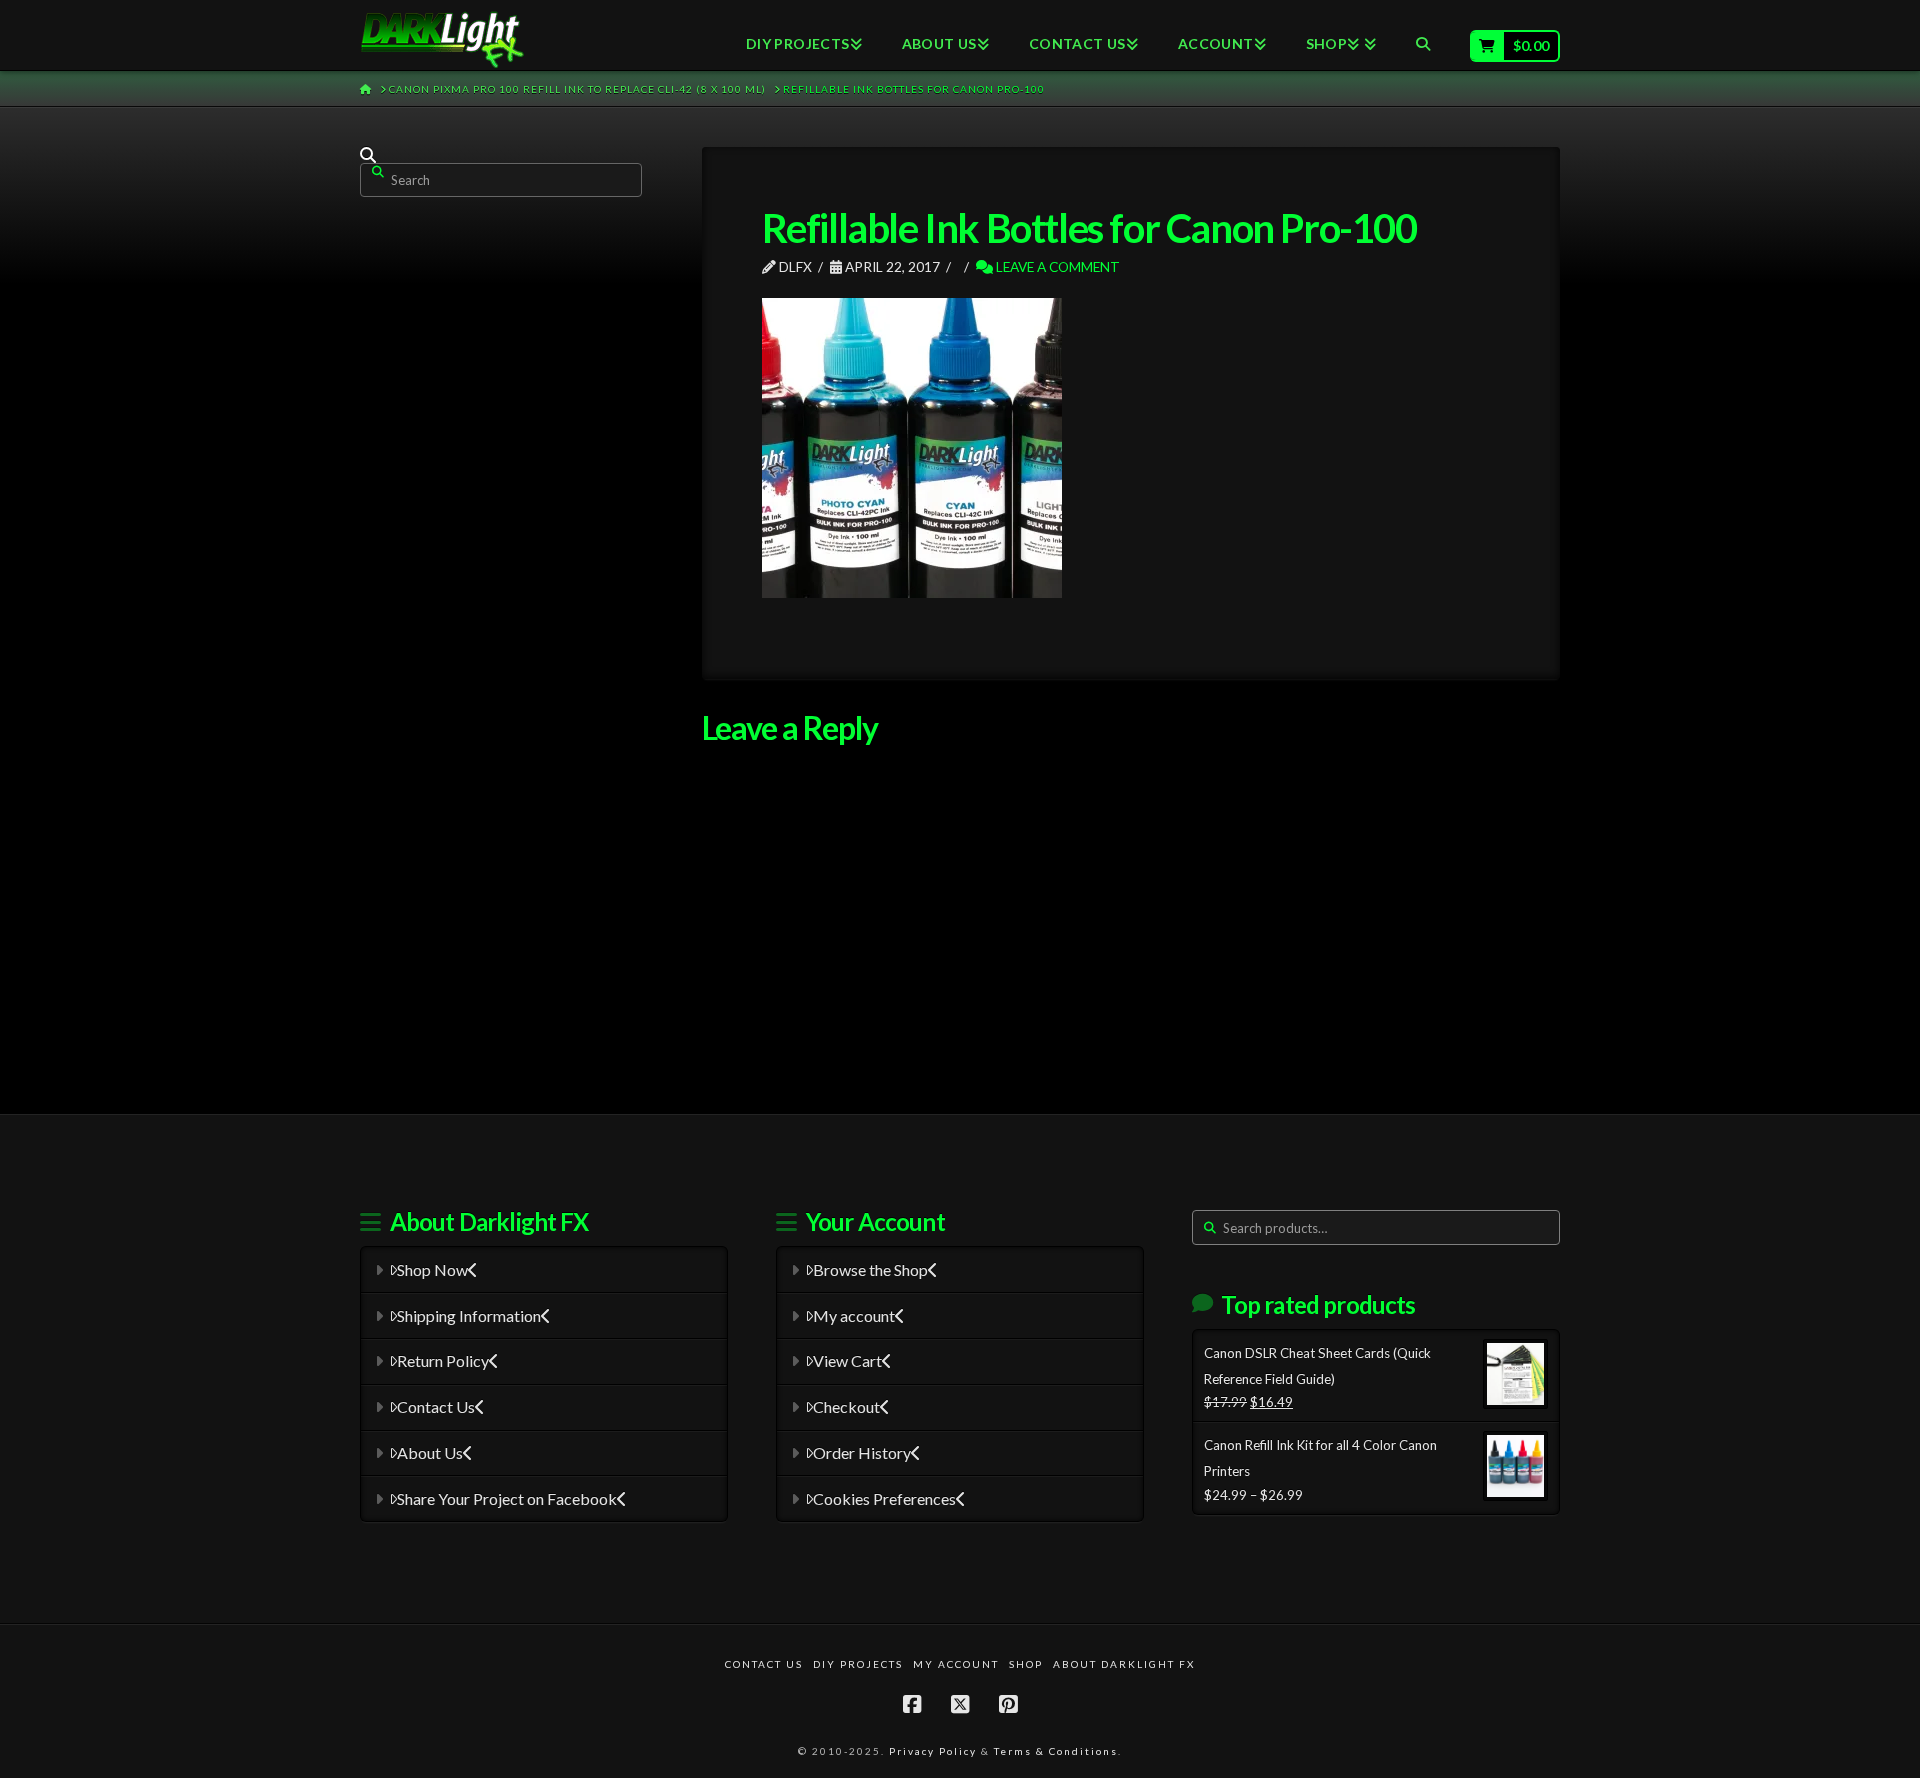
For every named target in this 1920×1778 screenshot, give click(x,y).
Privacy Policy (933, 1751)
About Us (430, 1452)
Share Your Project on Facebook (507, 1498)
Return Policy (443, 1360)
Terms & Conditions (1056, 1751)
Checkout (846, 1406)
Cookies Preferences (884, 1498)
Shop (1026, 1664)
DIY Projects (858, 1664)
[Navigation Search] (1423, 35)
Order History (862, 1452)
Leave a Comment (1056, 266)
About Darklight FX (1124, 1664)
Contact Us (436, 1406)
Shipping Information (469, 1315)
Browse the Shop (870, 1269)
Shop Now (432, 1269)
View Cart (847, 1360)
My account (854, 1315)
